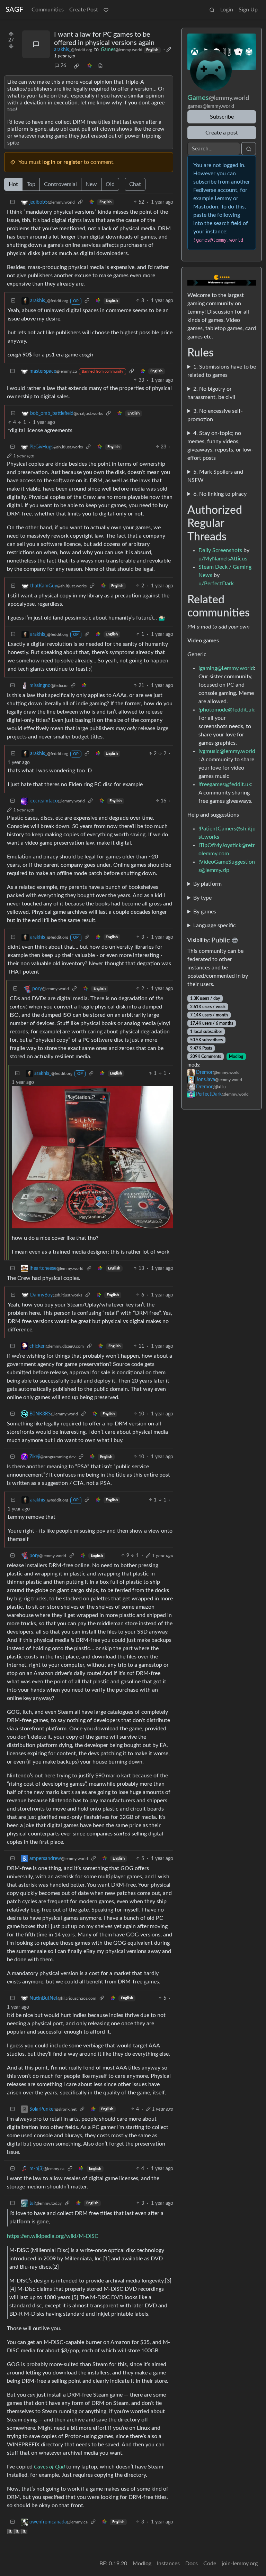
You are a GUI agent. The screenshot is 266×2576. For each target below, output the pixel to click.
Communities (48, 10)
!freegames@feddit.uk (225, 784)
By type (202, 898)
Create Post (84, 10)
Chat (135, 184)
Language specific (215, 926)
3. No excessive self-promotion (215, 415)
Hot (13, 184)
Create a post (222, 133)
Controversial (60, 184)
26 (63, 66)
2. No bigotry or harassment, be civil (211, 393)
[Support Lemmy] (106, 10)
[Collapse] (12, 202)
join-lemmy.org (240, 2564)
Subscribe (222, 117)
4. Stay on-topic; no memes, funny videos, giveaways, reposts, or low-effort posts (220, 446)
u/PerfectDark (216, 584)
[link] (77, 66)
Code (210, 2564)
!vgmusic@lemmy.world (227, 751)
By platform (207, 884)
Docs (192, 2564)
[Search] (212, 10)
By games (205, 912)
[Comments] (36, 44)
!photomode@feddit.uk (226, 710)
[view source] (100, 66)
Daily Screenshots (220, 550)
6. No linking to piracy (220, 494)
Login (227, 10)
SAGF (14, 10)
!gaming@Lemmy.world (226, 668)
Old (110, 184)
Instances (168, 2564)
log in (49, 162)
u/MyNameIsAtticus (223, 559)
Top (31, 184)
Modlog (236, 1057)
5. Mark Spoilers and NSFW (215, 476)
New (91, 184)
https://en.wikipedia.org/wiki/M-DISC (53, 2236)
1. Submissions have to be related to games (222, 371)
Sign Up (248, 10)
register (73, 162)
